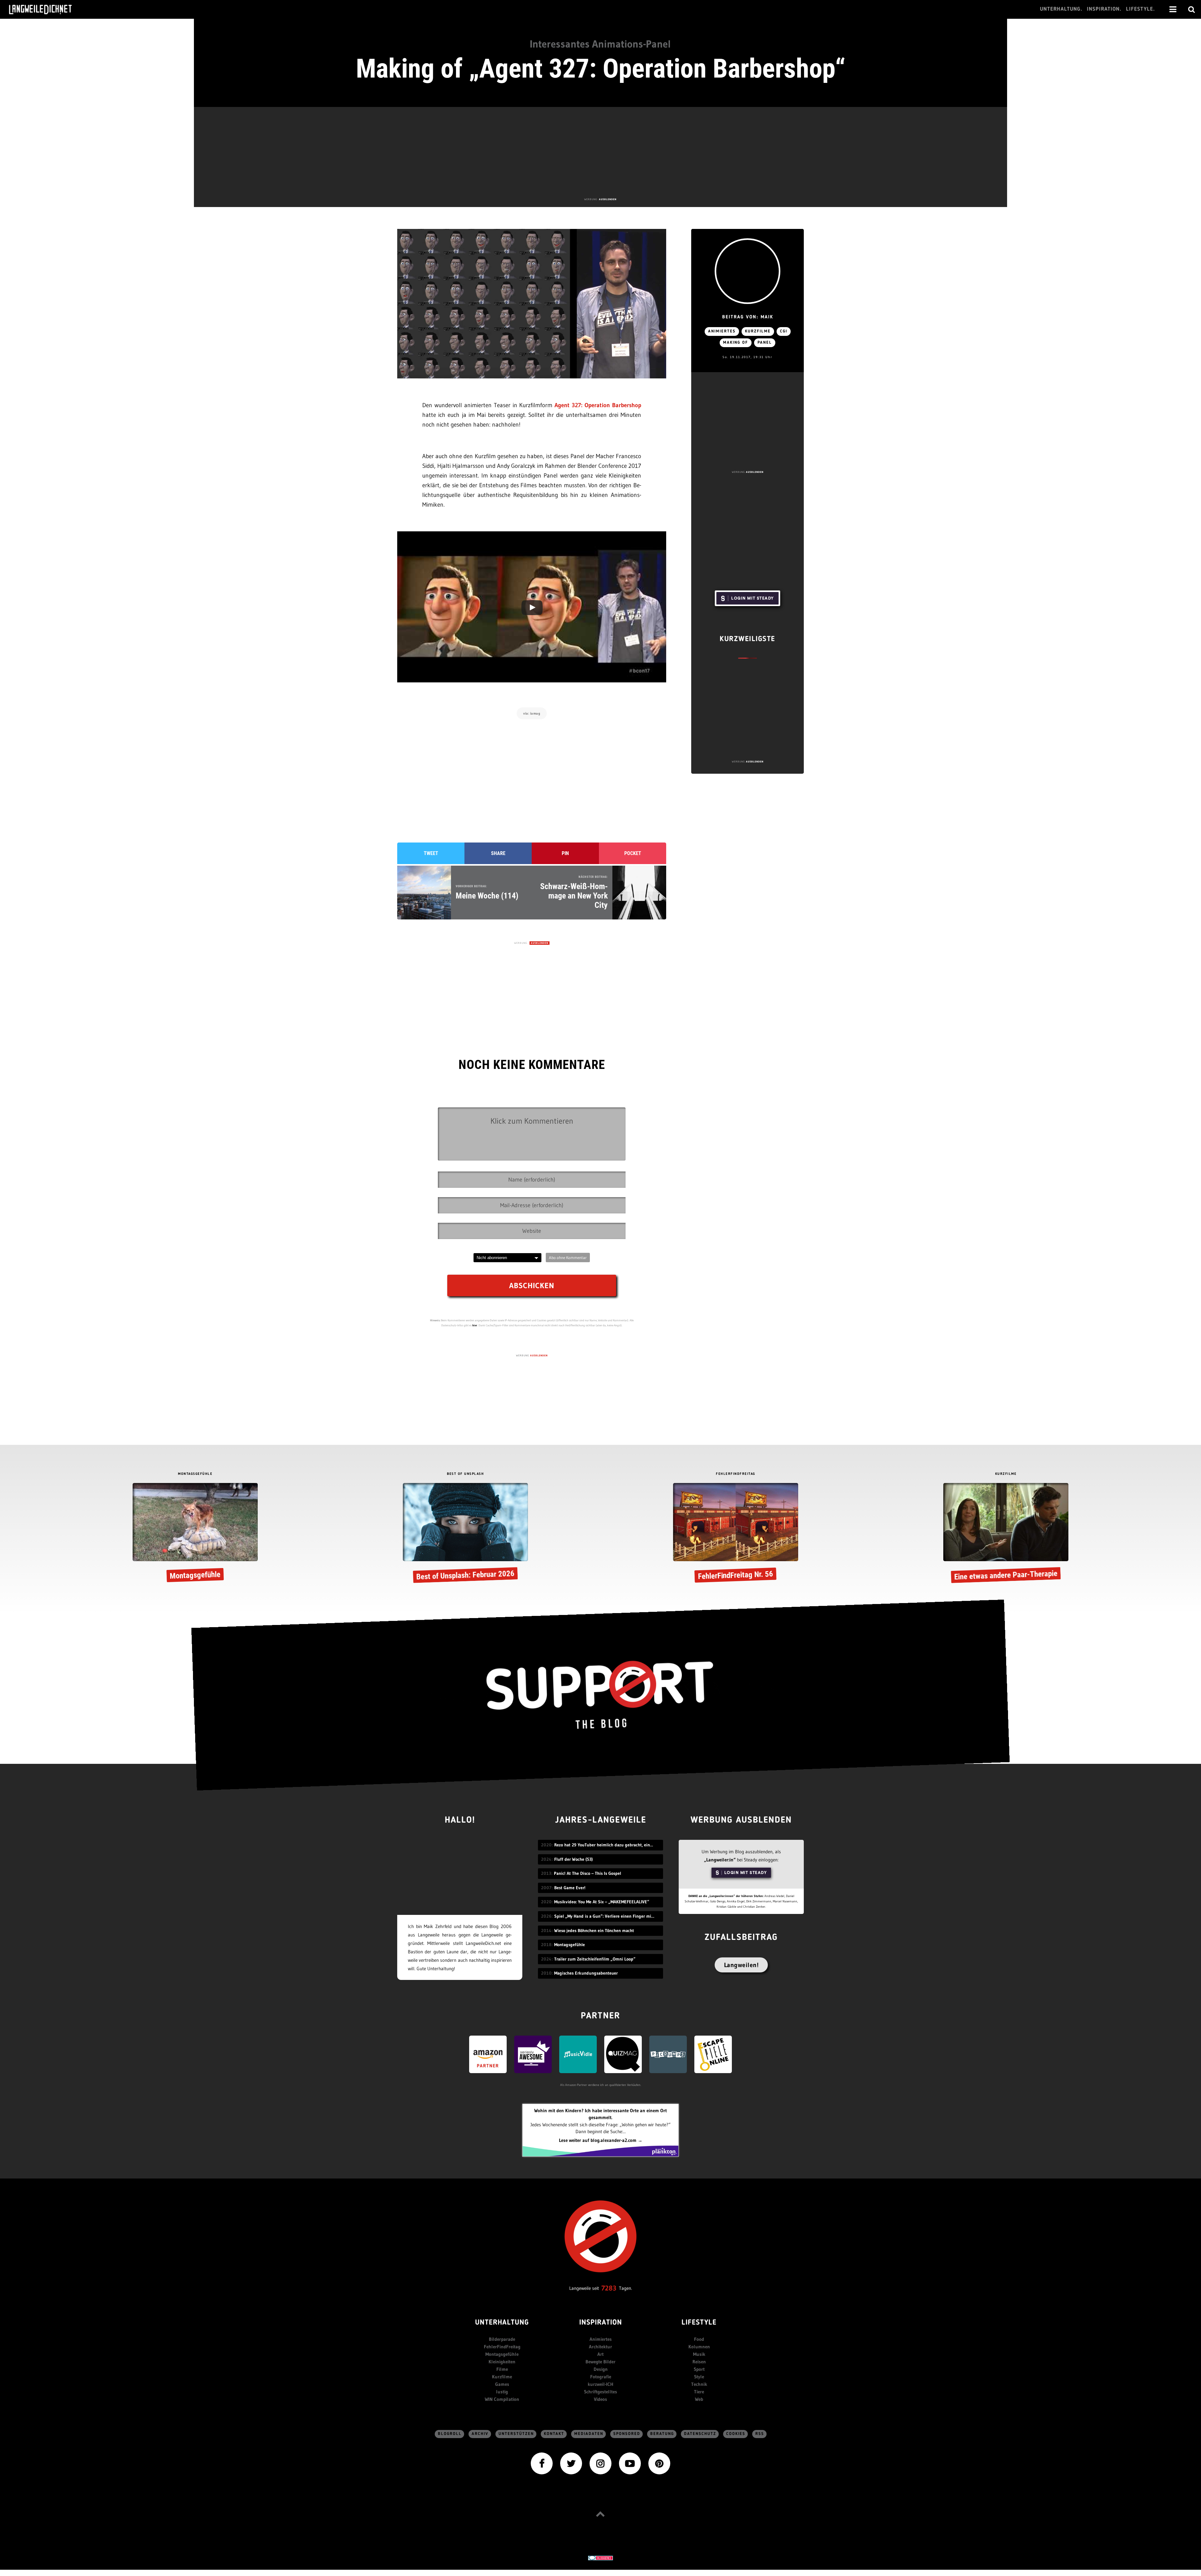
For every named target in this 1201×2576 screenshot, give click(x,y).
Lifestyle (699, 2323)
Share (498, 853)
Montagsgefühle (502, 2354)
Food (699, 2339)
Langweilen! (741, 1965)
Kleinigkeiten (502, 2362)
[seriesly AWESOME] (533, 2054)
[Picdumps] (668, 2054)
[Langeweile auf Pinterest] (659, 2463)
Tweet (431, 853)
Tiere (699, 2392)
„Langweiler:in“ (720, 1860)
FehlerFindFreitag (502, 2347)
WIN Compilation (502, 2399)
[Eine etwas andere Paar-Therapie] (1006, 1534)
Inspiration (601, 2323)
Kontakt (554, 2434)
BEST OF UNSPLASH (465, 1474)
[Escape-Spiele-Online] (713, 2054)
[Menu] (1173, 9)
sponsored (627, 2434)
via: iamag (532, 713)
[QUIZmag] (623, 2054)
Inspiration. (1104, 9)
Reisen (699, 2362)
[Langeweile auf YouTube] (630, 2463)
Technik (699, 2384)
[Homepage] (46, 9)
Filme (502, 2369)
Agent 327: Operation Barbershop (598, 405)
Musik (699, 2354)
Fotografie (601, 2377)
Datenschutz (700, 2434)
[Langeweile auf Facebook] (542, 2463)
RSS (760, 2434)
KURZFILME (1006, 1474)
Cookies (736, 2434)
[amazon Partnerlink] (488, 2054)
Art (600, 2354)
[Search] (1192, 9)
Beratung (662, 2434)
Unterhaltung (502, 2323)
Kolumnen (699, 2347)
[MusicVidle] (578, 2054)
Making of (736, 343)
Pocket (633, 853)
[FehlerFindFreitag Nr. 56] (736, 1534)
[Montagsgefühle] (195, 1534)
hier (475, 1325)
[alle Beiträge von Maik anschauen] (747, 271)
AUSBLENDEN (608, 199)
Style (699, 2377)
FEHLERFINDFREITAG (736, 1474)
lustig (502, 2392)
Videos (600, 2399)
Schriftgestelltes (600, 2392)
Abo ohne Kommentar (568, 1258)
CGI (784, 331)
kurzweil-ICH (600, 2384)
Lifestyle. (1140, 9)
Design (601, 2369)
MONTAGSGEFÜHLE (195, 1474)
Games (502, 2384)
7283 (609, 2288)
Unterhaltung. (1061, 9)
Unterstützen (516, 2434)
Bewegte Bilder (600, 2362)
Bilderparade (502, 2339)
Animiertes (722, 331)
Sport (699, 2369)
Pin (565, 853)
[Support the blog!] (600, 1695)
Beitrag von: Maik (748, 317)
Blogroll (450, 2434)
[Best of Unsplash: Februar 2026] (465, 1534)
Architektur (600, 2347)
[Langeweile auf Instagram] (600, 2463)
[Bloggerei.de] (600, 2557)
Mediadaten (589, 2434)
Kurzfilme (758, 331)
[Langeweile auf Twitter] (571, 2463)
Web (699, 2399)
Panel (765, 343)
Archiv (480, 2434)
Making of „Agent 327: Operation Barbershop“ (601, 68)
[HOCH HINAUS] (600, 2514)
